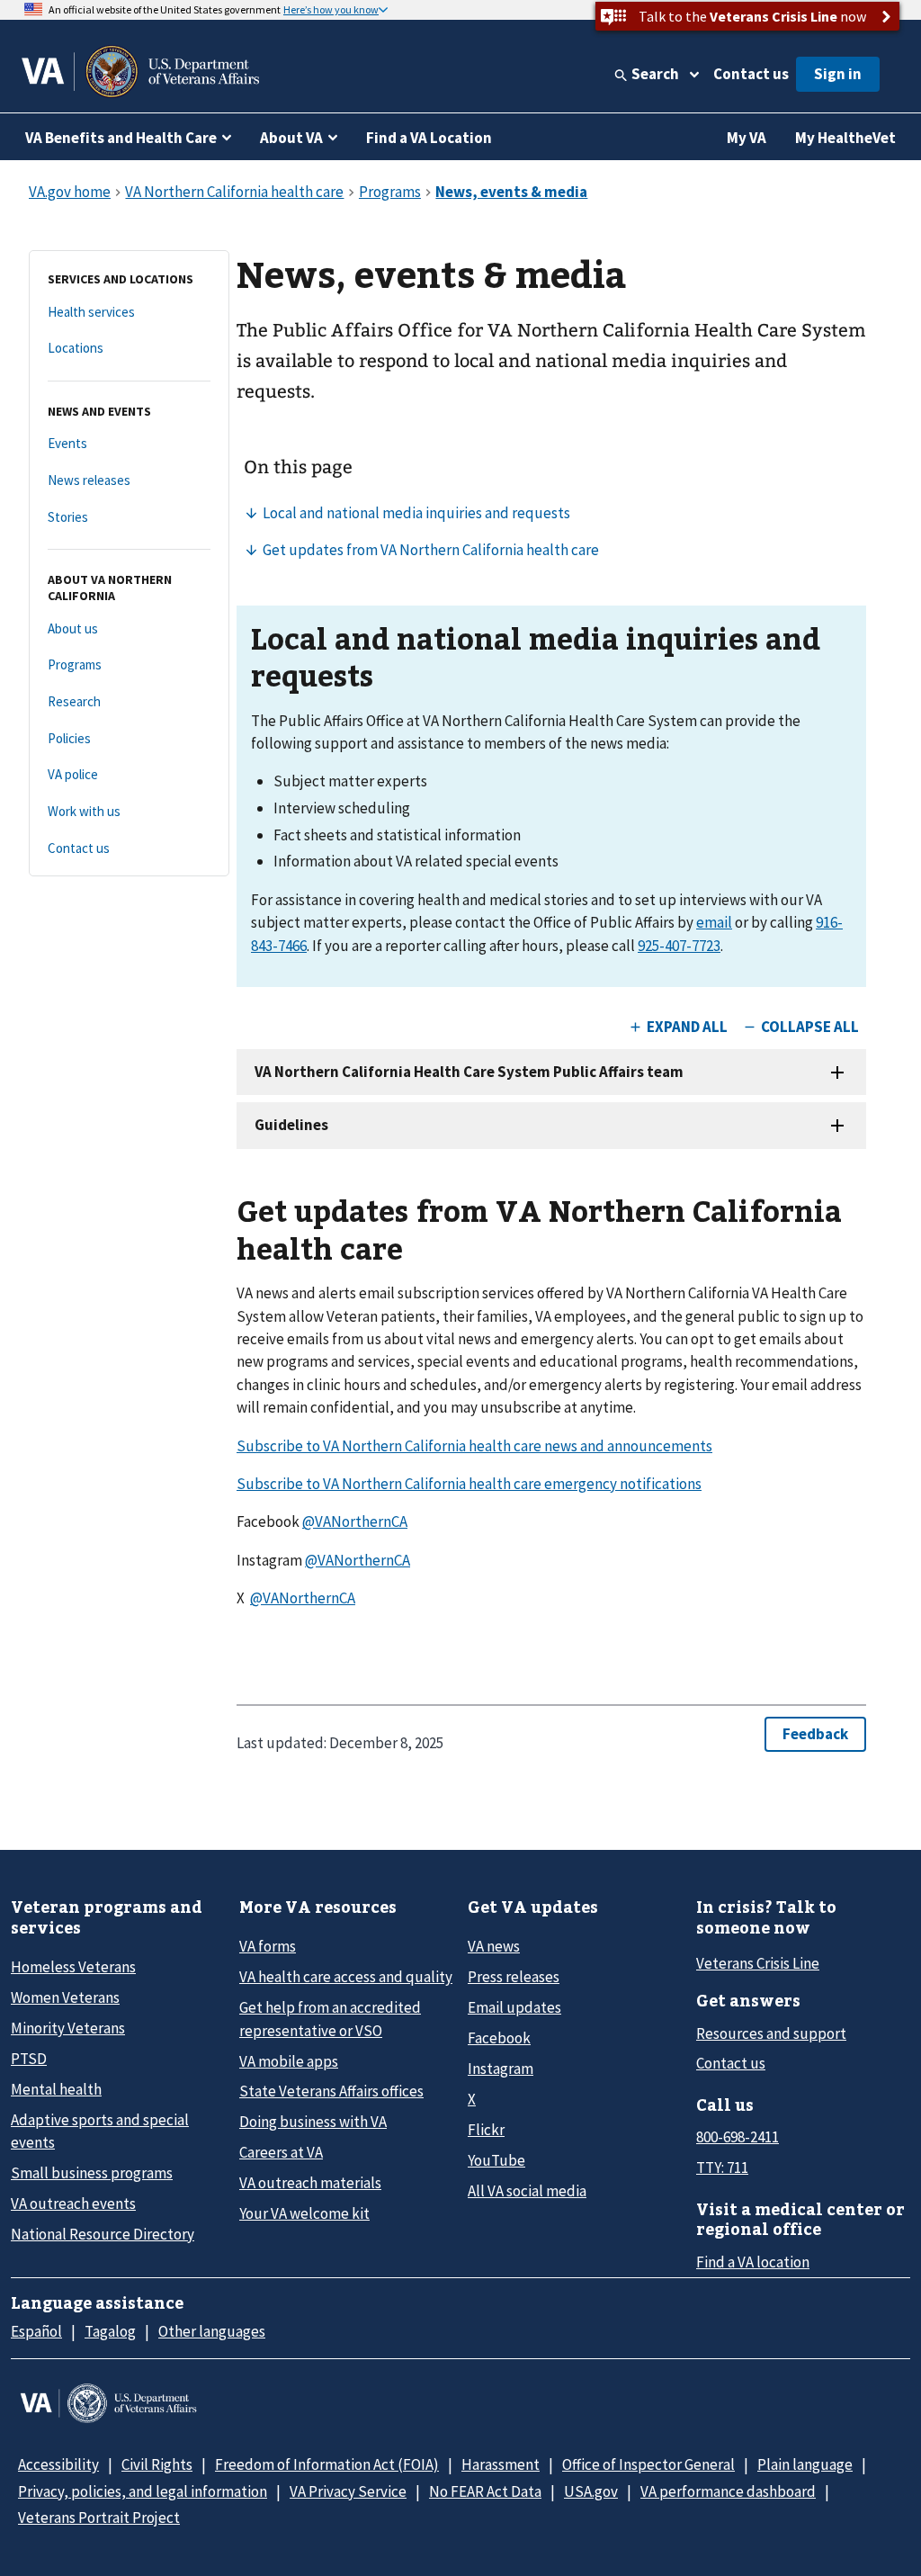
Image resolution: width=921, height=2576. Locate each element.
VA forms (268, 1946)
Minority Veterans (68, 2028)
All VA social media (527, 2191)
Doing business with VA (313, 2122)
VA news (494, 1946)
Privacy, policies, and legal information (143, 2491)
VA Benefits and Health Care (121, 138)
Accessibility (58, 2464)
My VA (747, 138)
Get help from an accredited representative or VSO (330, 2019)
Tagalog (110, 2331)
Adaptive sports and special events (100, 2131)
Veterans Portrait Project (99, 2518)
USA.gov (591, 2491)
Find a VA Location (429, 138)
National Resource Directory (103, 2234)
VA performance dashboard (728, 2491)
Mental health (56, 2089)
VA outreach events (73, 2204)
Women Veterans (65, 1997)
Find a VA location (753, 2262)
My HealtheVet (845, 138)
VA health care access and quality (346, 1977)
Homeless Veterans (73, 1967)
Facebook (499, 2038)
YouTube (496, 2160)
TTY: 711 (722, 2168)
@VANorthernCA (355, 1521)
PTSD (29, 2059)
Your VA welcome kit (304, 2213)
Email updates (514, 2007)
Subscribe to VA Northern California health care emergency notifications (469, 1484)
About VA (291, 138)
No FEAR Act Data (485, 2491)
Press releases (514, 1977)
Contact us (751, 74)
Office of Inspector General (648, 2464)
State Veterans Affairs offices (331, 2091)
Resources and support (771, 2033)
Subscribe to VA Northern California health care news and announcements (474, 1446)
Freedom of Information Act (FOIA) (327, 2464)
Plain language (805, 2464)
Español (36, 2331)
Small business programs (92, 2173)
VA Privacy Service (348, 2491)
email (714, 922)
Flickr (486, 2130)
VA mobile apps (289, 2061)
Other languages (212, 2331)
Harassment (501, 2464)
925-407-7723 (679, 946)
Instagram (501, 2069)
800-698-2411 (738, 2137)
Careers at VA (281, 2152)
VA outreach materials (310, 2183)
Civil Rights (157, 2464)
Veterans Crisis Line (758, 1963)
